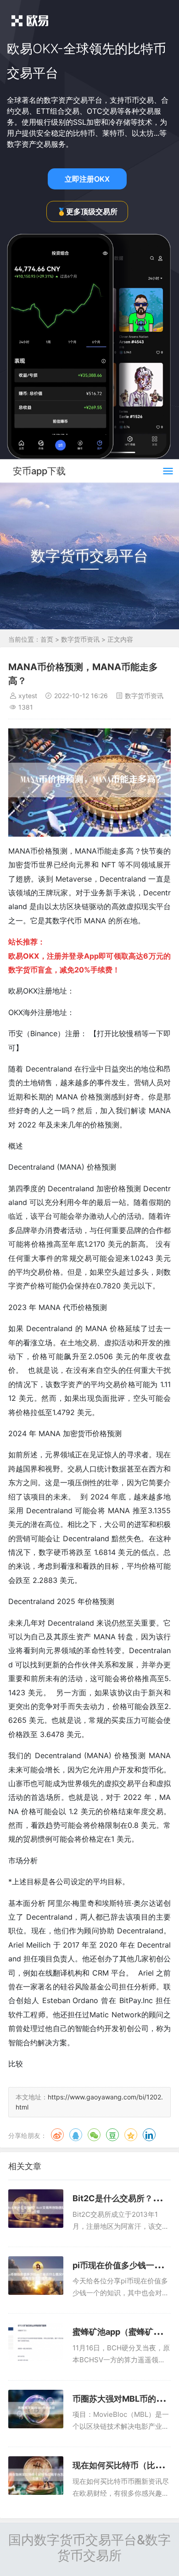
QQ (76, 2135)
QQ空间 (131, 2135)
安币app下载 (39, 471)
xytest (28, 696)
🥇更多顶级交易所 (87, 211)
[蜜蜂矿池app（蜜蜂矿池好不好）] (36, 2342)
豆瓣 (112, 2135)
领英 (149, 2135)
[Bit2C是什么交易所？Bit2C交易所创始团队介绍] (36, 2209)
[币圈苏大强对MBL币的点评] (36, 2409)
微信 (94, 2135)
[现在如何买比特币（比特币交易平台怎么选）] (36, 2476)
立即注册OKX (87, 179)
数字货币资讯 (80, 639)
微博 (57, 2135)
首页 (47, 639)
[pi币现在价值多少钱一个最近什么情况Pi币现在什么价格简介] (36, 2276)
